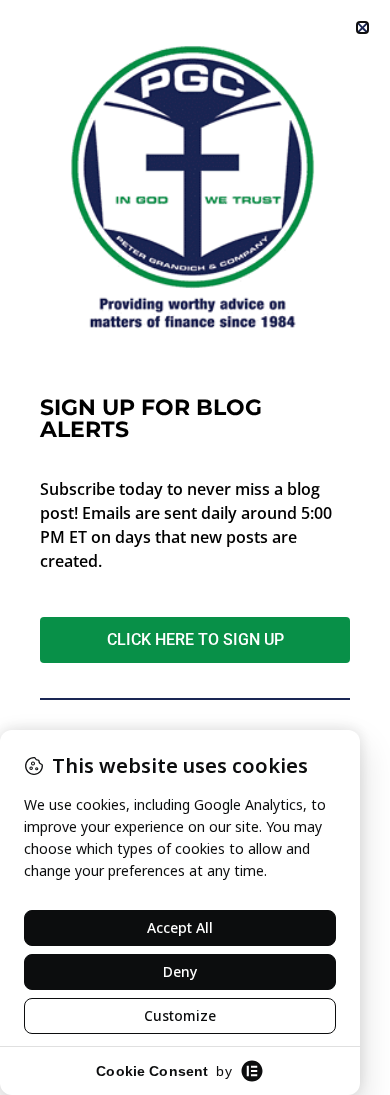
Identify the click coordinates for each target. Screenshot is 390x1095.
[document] (195, 547)
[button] (362, 27)
